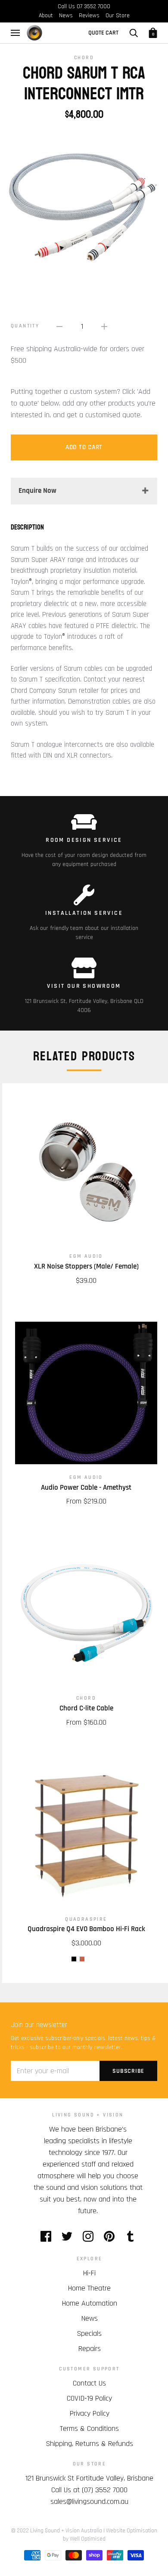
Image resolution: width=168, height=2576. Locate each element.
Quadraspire (86, 1919)
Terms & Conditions (89, 2428)
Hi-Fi (89, 2273)
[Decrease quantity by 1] (59, 326)
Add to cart (84, 447)
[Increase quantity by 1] (104, 326)
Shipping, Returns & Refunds (90, 2444)
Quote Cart (103, 33)
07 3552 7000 (93, 6)
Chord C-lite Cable (86, 1708)
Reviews (89, 16)
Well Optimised (88, 2539)
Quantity (25, 326)
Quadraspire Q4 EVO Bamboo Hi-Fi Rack (86, 1929)
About (46, 16)
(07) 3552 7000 (105, 2490)
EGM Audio (86, 1256)
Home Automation (90, 2303)
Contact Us (89, 2383)
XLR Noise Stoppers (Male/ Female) (86, 1266)
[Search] (134, 33)
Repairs (90, 2349)
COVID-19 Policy (89, 2398)
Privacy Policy (90, 2413)
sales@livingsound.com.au (89, 2501)
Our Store (118, 16)
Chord (84, 58)
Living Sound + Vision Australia (66, 2531)
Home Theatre (89, 2288)
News (66, 16)
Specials (89, 2333)
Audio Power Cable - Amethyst (86, 1488)
